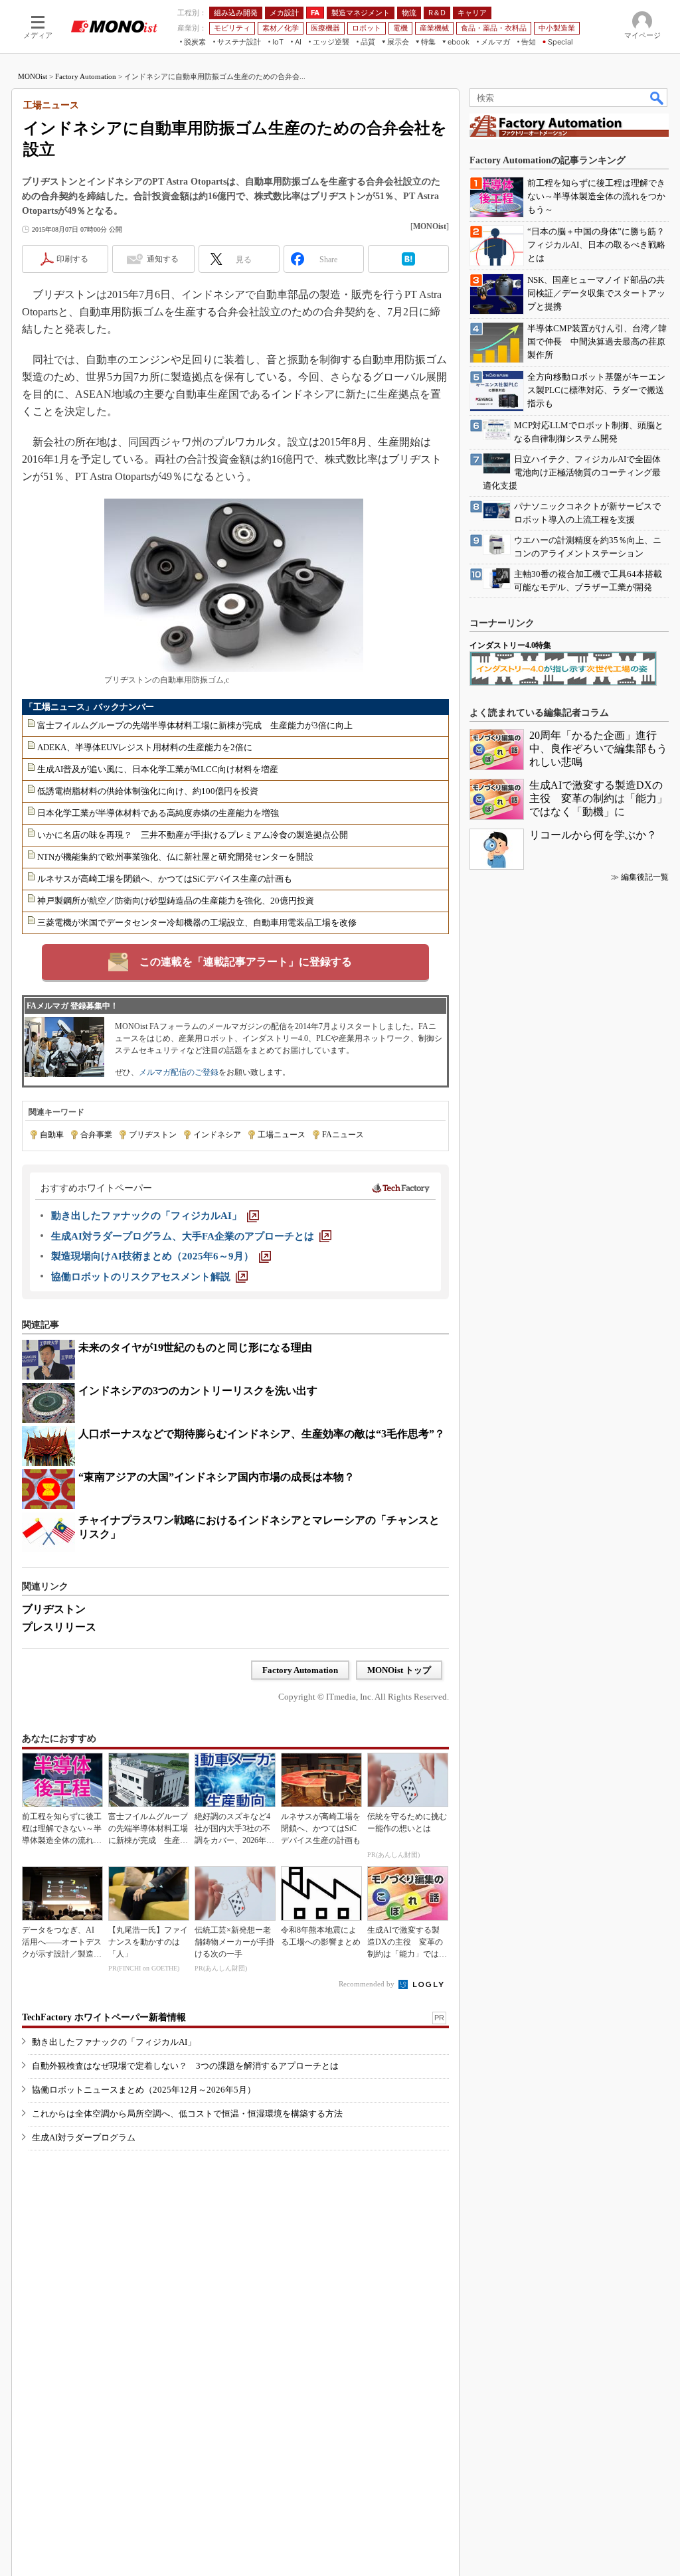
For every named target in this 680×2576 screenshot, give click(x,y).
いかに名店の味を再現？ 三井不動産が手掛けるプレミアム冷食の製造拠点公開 (193, 835)
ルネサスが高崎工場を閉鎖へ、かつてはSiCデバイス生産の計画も (165, 879)
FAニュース (343, 1135)
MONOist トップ (399, 1670)
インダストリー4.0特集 (510, 645)
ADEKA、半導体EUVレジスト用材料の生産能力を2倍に (145, 747)
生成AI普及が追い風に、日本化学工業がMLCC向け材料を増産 (158, 769)
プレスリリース (59, 1627)
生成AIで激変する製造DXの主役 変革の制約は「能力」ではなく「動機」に (598, 798)
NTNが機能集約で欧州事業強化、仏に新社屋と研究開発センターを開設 (175, 857)
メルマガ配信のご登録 (179, 1072)
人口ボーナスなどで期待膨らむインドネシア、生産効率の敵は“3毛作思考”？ (262, 1434)
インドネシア (217, 1135)
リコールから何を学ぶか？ (593, 835)
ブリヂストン (153, 1135)
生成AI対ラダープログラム (84, 2137)
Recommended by (368, 1984)
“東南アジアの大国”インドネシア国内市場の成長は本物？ (216, 1477)
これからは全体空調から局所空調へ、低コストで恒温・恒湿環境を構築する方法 (187, 2114)
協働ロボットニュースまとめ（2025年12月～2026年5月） (144, 2090)
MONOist (33, 76)
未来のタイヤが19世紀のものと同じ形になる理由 (195, 1347)
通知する (163, 259)
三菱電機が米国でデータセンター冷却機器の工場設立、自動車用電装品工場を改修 (197, 923)
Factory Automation (86, 76)
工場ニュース (282, 1135)
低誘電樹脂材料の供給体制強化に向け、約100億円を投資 (148, 791)
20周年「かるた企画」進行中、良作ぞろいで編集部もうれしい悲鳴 (598, 749)
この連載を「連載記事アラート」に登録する (246, 962)
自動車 (52, 1135)
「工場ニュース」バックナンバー (89, 707)
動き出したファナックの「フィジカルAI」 (114, 2042)
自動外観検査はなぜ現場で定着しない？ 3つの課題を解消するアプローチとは (185, 2066)
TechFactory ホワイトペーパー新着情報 (104, 2017)
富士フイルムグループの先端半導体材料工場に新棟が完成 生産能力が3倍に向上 (195, 725)
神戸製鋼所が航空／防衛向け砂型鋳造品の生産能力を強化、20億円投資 (176, 901)
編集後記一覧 (645, 877)
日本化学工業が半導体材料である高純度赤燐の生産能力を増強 (158, 813)
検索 (657, 98)
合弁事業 (96, 1135)
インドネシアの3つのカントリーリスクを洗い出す (198, 1391)
